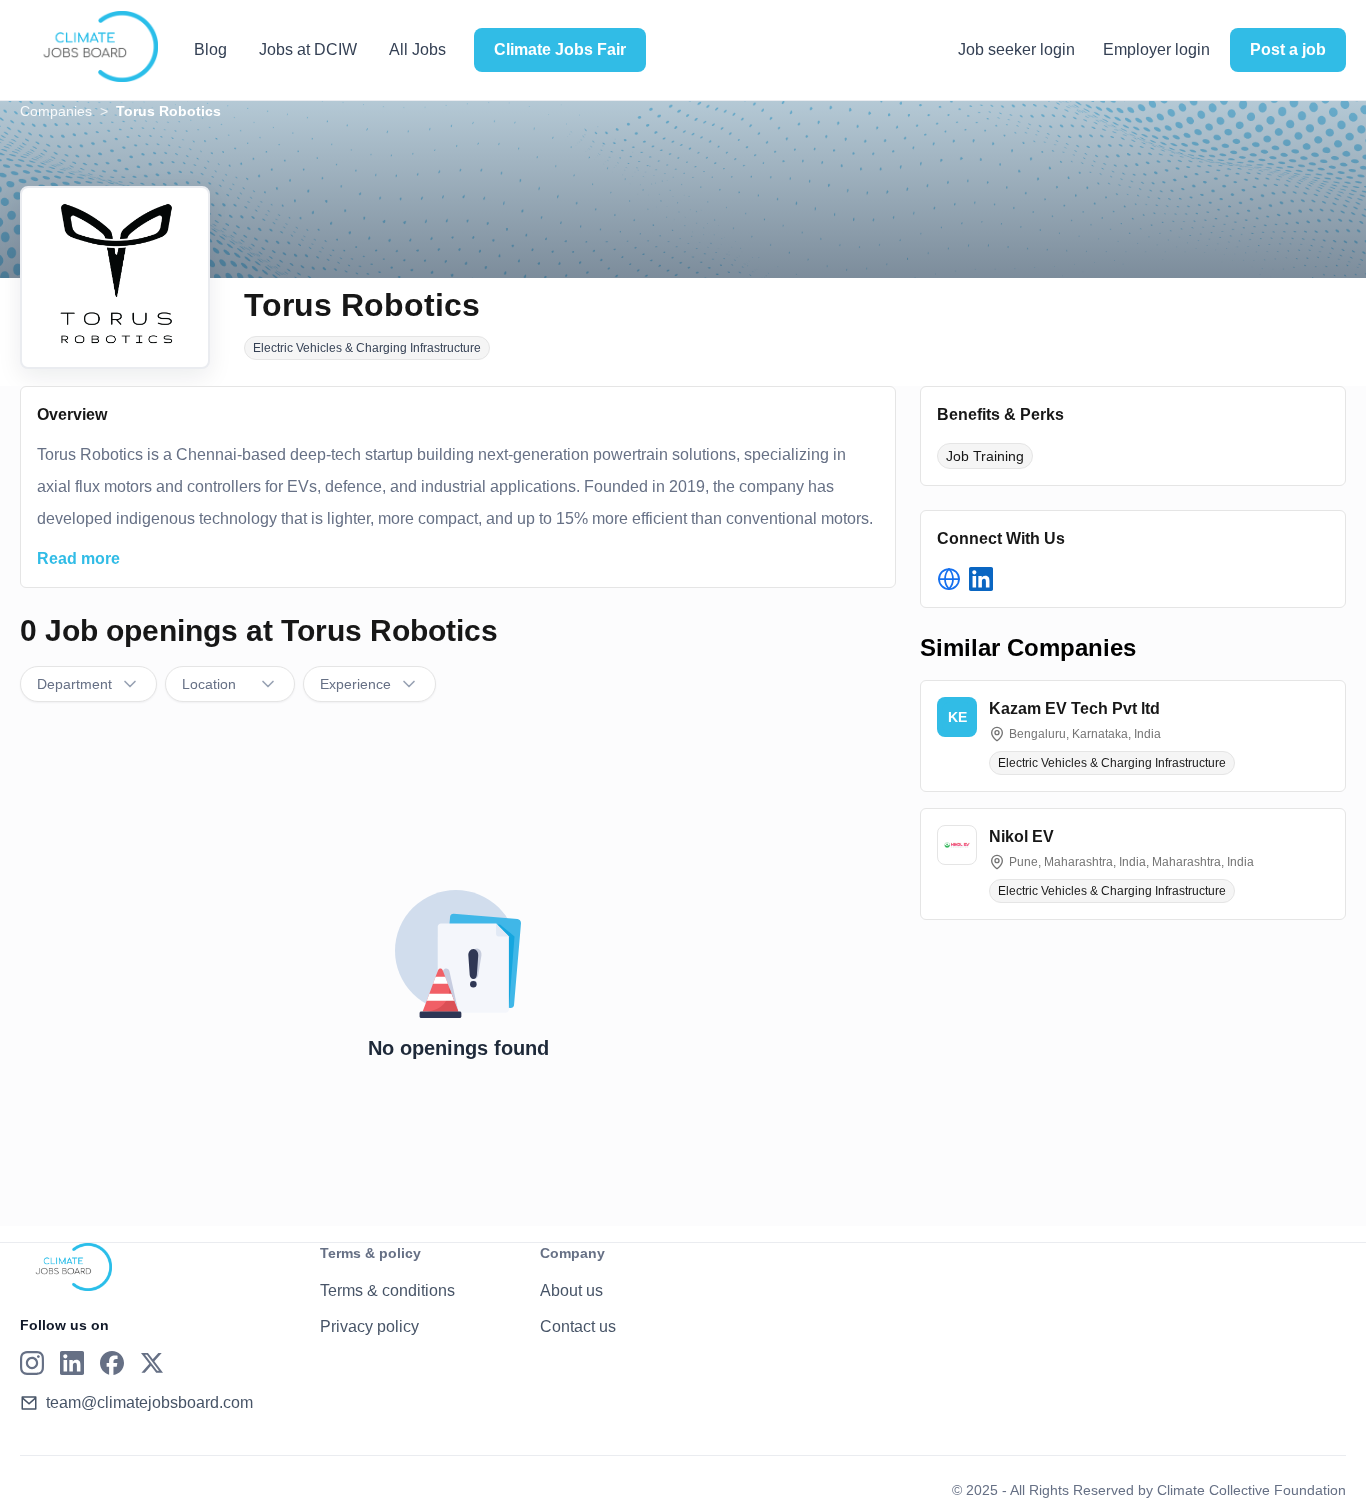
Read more (78, 558)
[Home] (89, 47)
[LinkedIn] (981, 579)
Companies (56, 111)
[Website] (949, 579)
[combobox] (88, 684)
